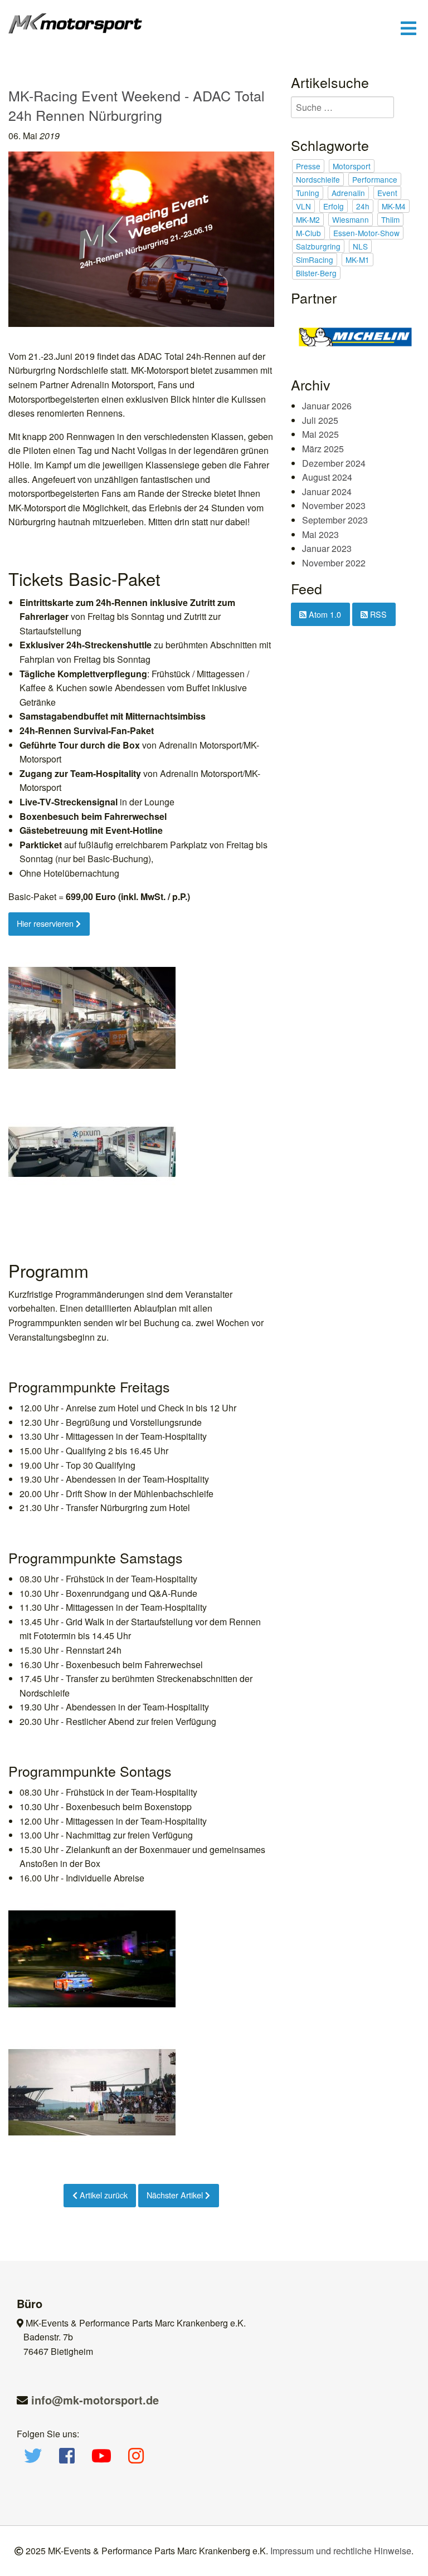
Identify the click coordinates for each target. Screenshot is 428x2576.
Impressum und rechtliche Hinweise (341, 2551)
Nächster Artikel (176, 2195)
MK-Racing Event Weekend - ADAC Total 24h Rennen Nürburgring (137, 105)
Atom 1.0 (324, 614)
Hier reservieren (46, 923)
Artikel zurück (103, 2195)
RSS (377, 614)
